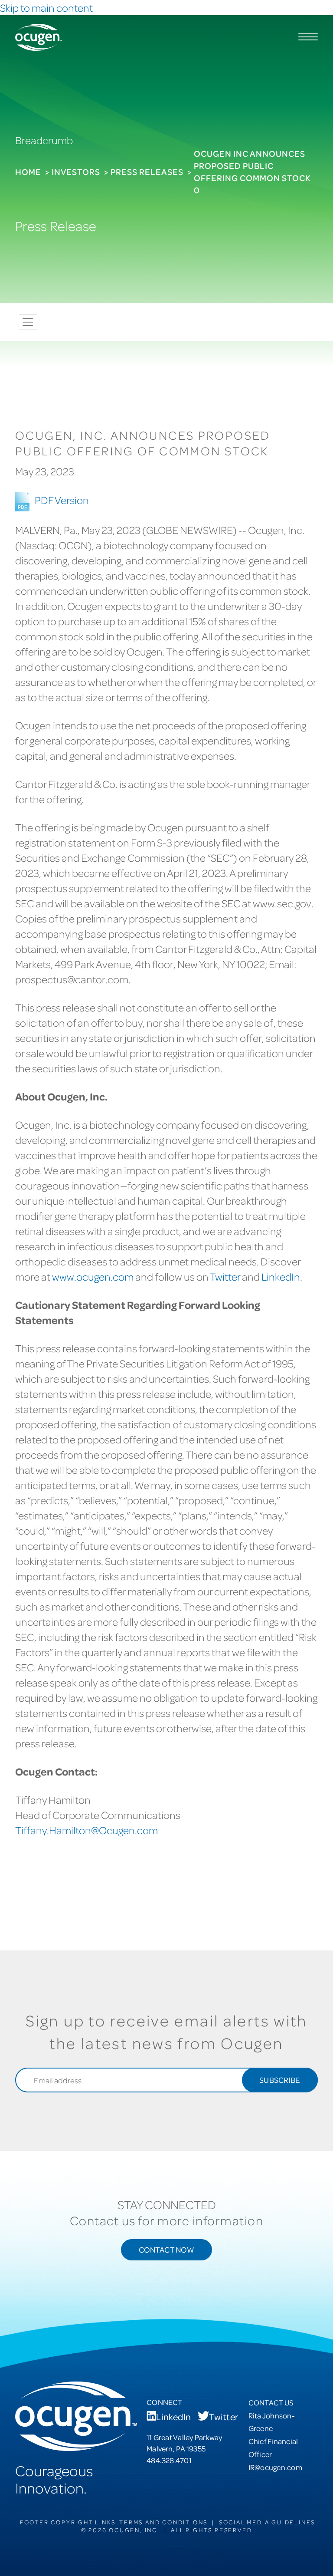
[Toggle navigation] (28, 322)
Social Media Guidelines (267, 2522)
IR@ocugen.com (275, 2467)
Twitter (225, 1276)
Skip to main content (46, 8)
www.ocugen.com (93, 1276)
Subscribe (280, 2080)
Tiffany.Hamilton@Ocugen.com (87, 1830)
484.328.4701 (169, 2460)
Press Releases (147, 172)
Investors (76, 172)
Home (28, 172)
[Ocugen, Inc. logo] (39, 37)
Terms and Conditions (163, 2522)
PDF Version (62, 500)
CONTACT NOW (166, 2249)
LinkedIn (281, 1276)
